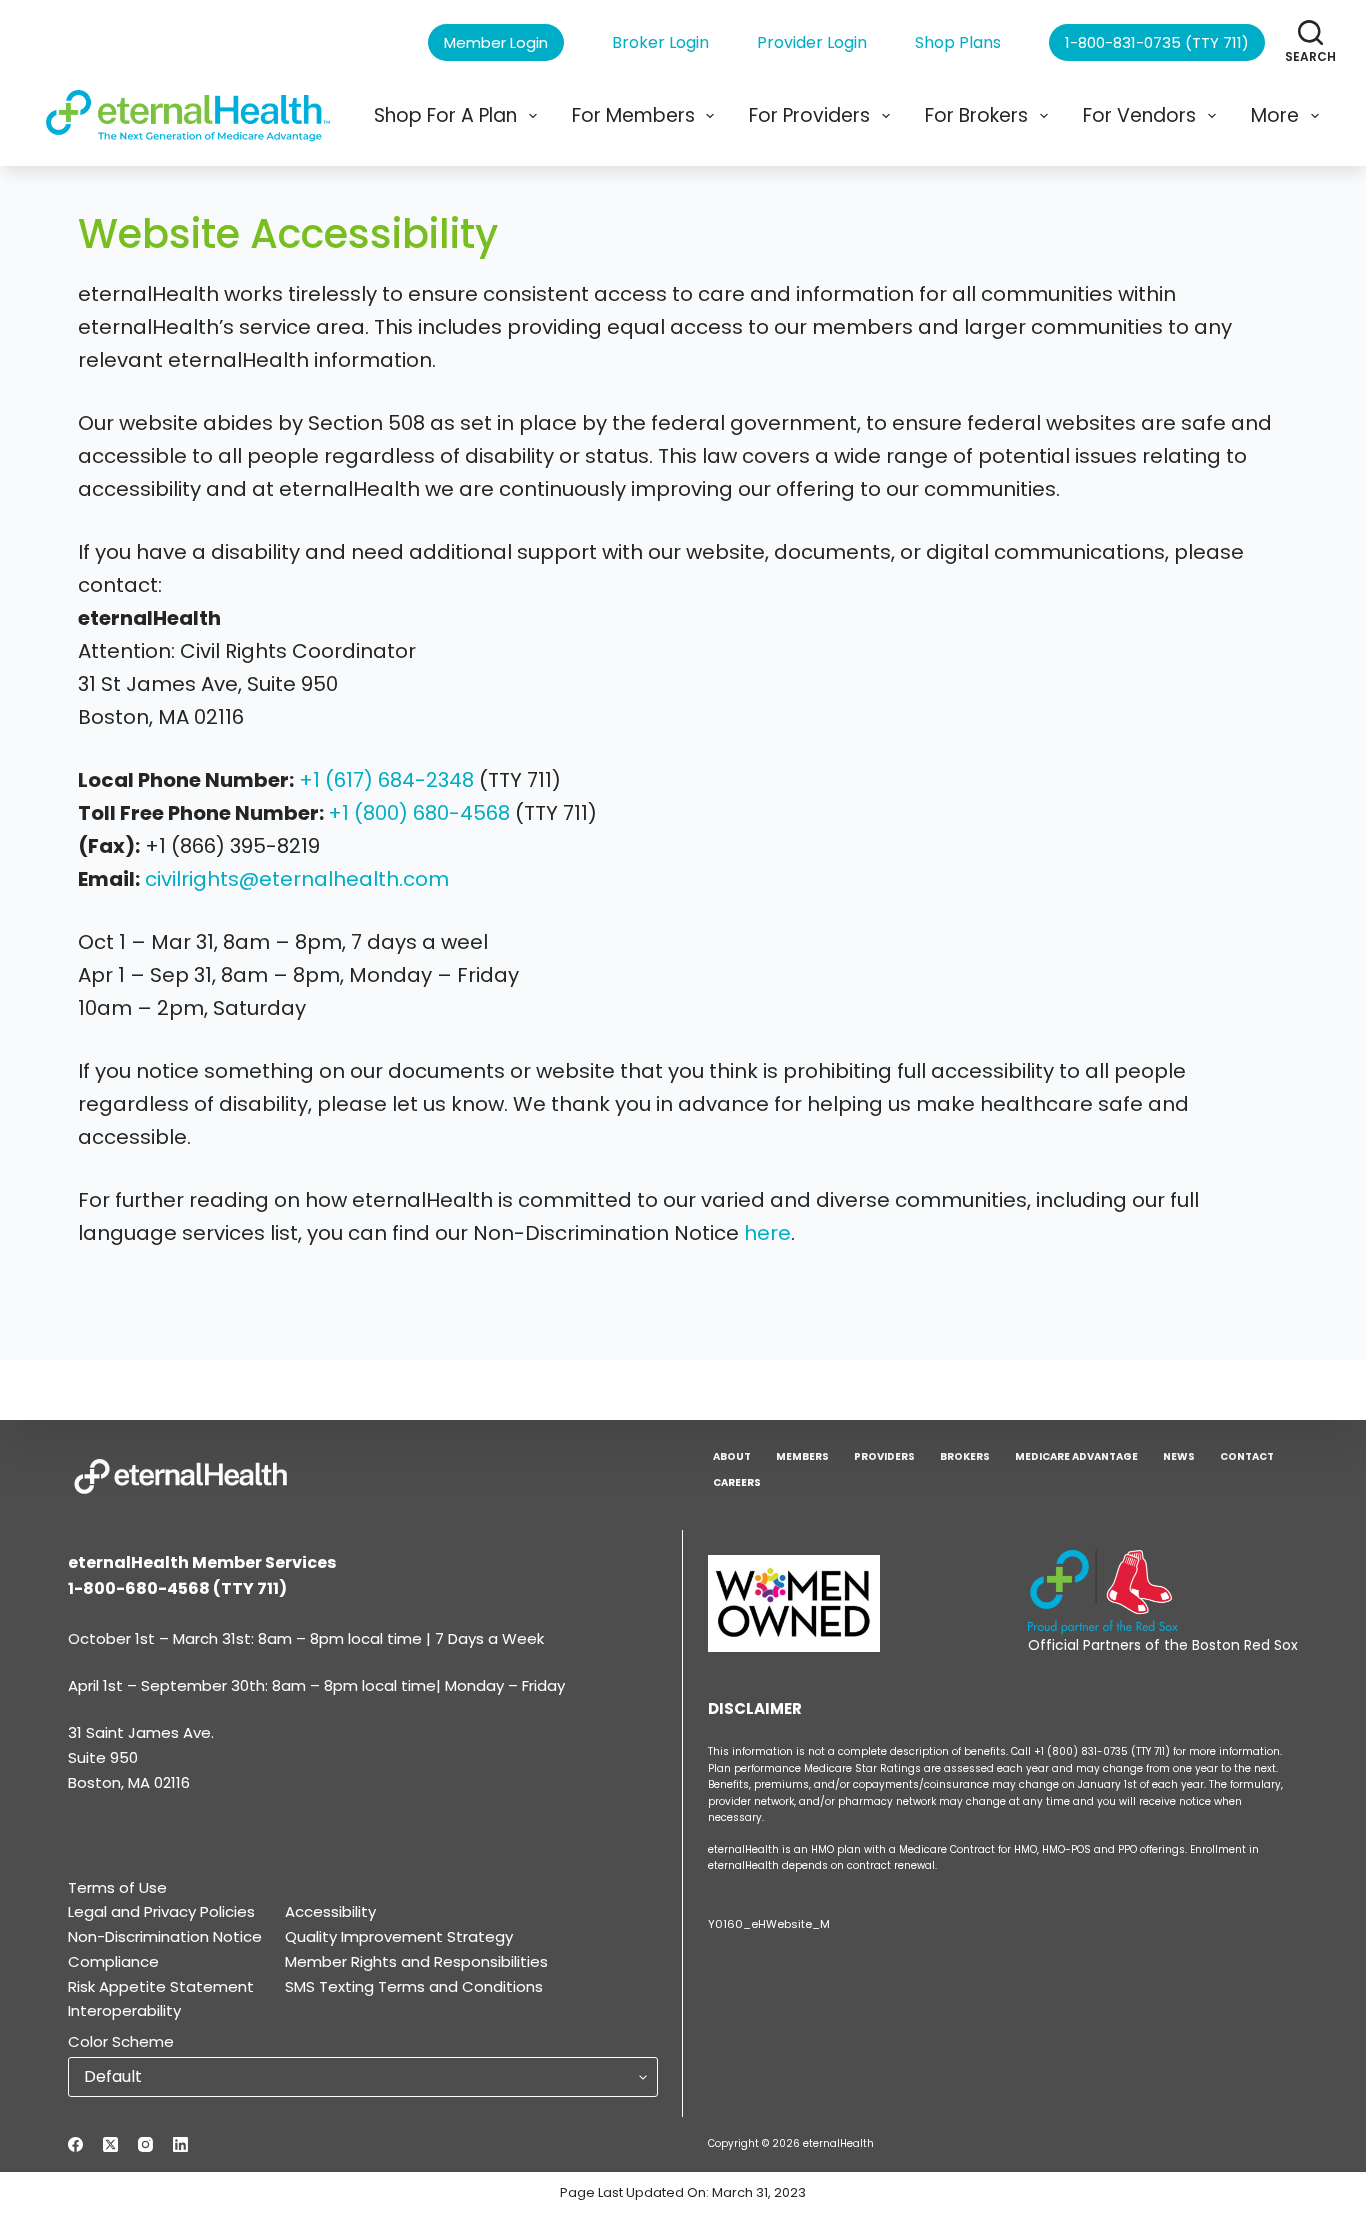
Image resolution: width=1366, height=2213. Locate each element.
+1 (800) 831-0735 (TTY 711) (1103, 1751)
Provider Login (812, 42)
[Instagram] (145, 2144)
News (1179, 1456)
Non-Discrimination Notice (165, 1936)
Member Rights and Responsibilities (416, 1961)
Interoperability (124, 2010)
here (767, 1233)
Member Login (496, 42)
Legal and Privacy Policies (161, 1911)
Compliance (113, 1961)
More (1275, 115)
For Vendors (1139, 115)
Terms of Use (117, 1887)
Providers (884, 1456)
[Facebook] (75, 2144)
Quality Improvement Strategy (399, 1936)
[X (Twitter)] (110, 2144)
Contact (1247, 1456)
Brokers (965, 1456)
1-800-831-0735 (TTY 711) (1157, 42)
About (732, 1456)
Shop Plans (958, 42)
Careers (737, 1482)
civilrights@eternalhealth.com (297, 879)
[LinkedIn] (180, 2144)
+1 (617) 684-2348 (386, 780)
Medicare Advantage (1076, 1456)
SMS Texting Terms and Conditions (414, 1986)
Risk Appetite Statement (161, 1986)
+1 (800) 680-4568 (419, 813)
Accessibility (330, 1911)
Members (802, 1456)
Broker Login (660, 42)
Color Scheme (121, 2041)
